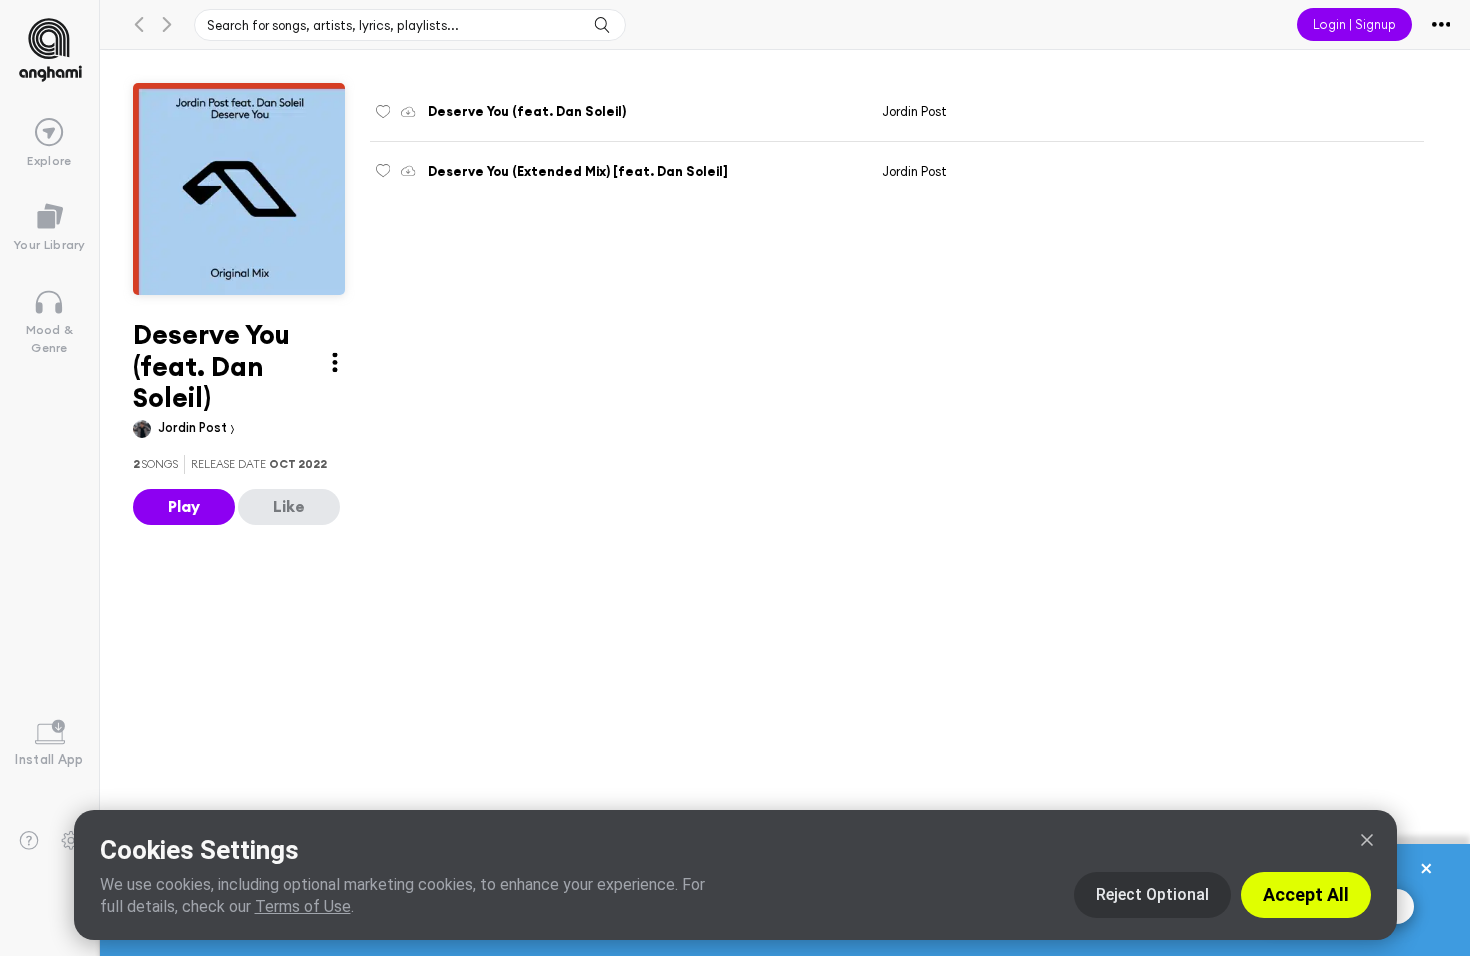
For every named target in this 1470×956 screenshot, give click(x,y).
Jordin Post (194, 427)
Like (289, 506)
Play (184, 506)
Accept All (1306, 894)
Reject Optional (1152, 894)
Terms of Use (303, 906)
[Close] (1367, 840)
